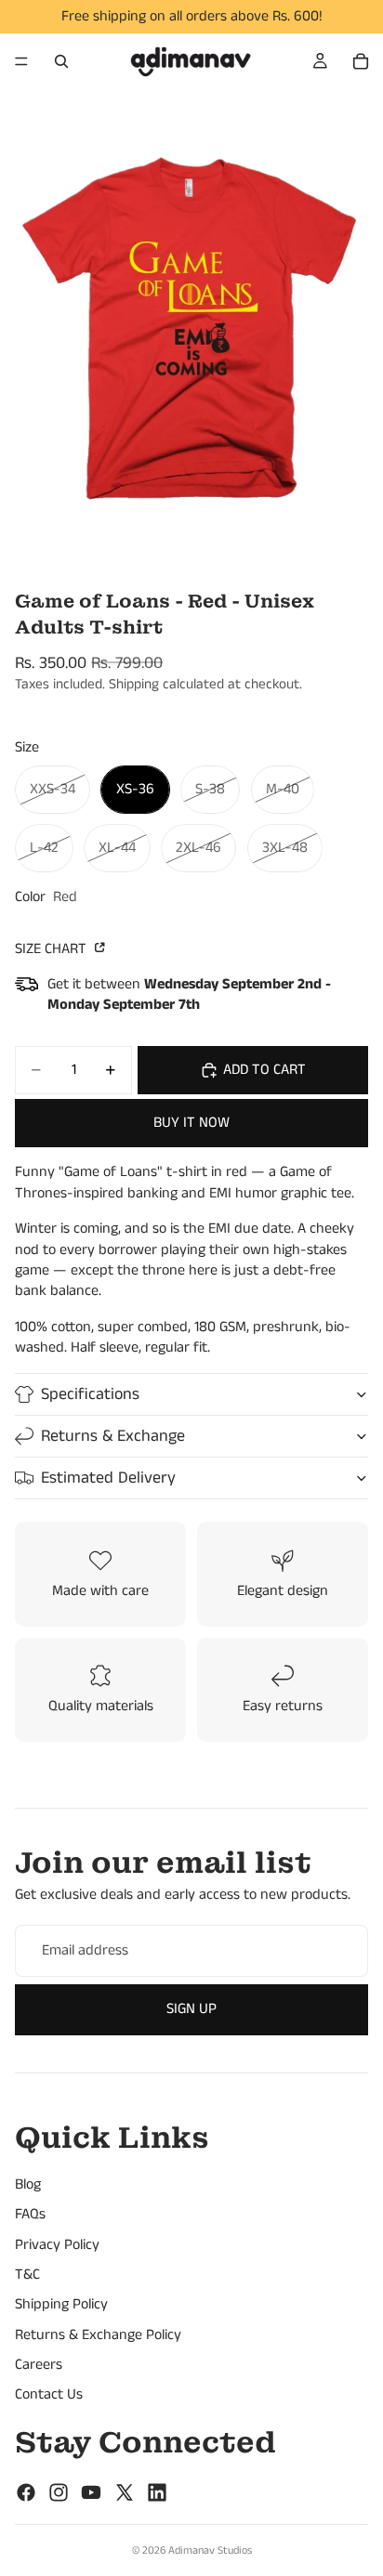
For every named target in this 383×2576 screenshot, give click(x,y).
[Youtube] (91, 2492)
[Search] (61, 61)
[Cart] (361, 61)
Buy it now (191, 1123)
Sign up (191, 2009)
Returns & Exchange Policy (98, 2335)
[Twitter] (125, 2492)
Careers (39, 2365)
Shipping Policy (61, 2305)
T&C (27, 2275)
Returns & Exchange (113, 1436)
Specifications (90, 1394)
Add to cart (264, 1070)
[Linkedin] (157, 2492)
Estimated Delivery (108, 1478)
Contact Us (49, 2395)
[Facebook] (26, 2492)
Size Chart (53, 949)
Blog (28, 2184)
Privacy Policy (57, 2245)
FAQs (30, 2215)
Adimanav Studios (210, 2550)
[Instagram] (59, 2492)
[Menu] (21, 61)
